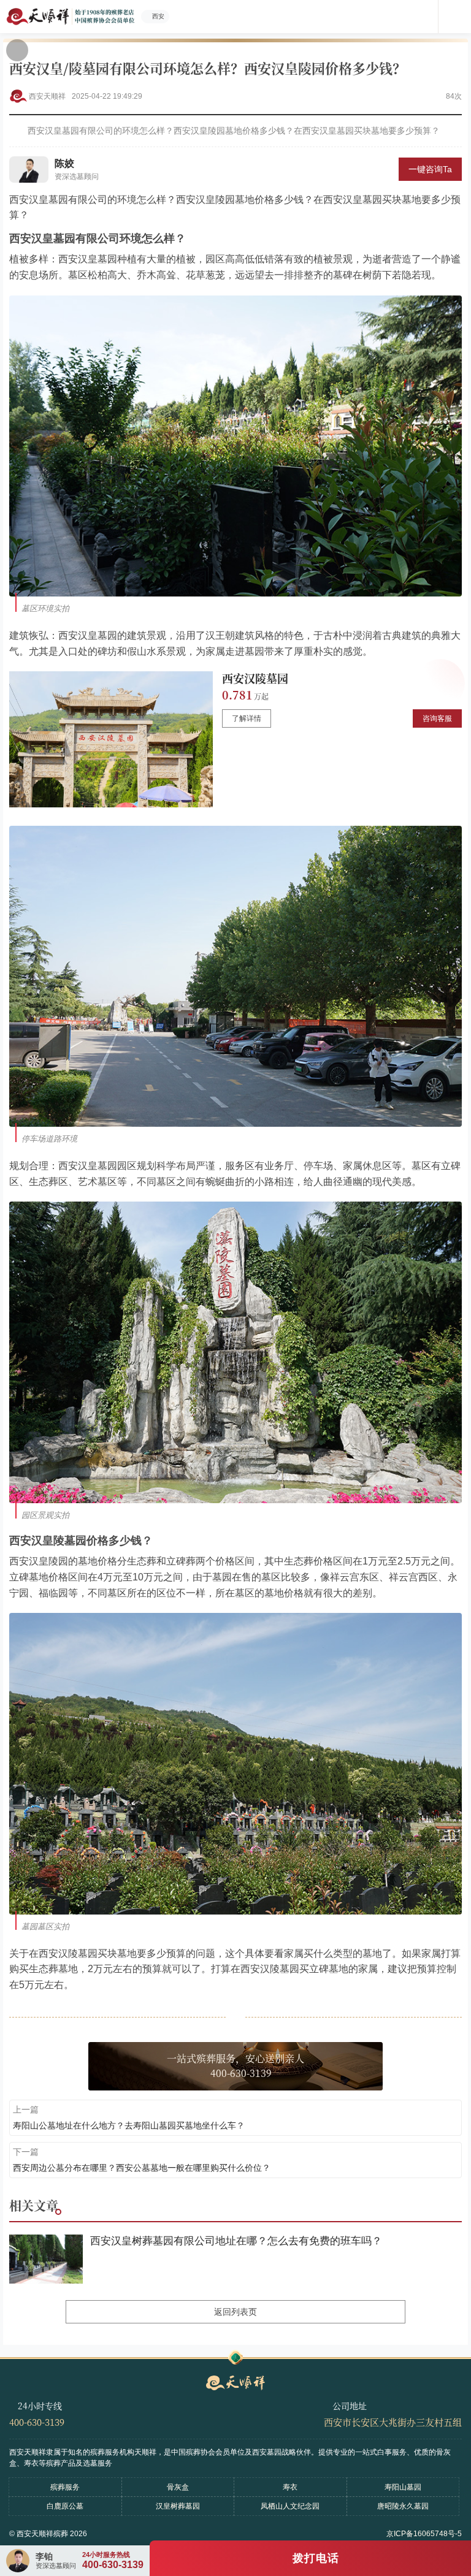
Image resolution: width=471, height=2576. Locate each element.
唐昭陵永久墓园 (403, 2506)
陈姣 (64, 163)
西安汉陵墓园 (255, 678)
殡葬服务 (65, 2487)
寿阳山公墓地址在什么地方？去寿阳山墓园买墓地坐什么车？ (129, 2125)
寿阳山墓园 (403, 2487)
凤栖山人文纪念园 (290, 2506)
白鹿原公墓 (65, 2506)
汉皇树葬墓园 (178, 2506)
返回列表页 (235, 2312)
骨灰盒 (178, 2487)
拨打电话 (316, 2558)
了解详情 (247, 718)
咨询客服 (437, 718)
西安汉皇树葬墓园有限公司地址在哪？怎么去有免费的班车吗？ (236, 2241)
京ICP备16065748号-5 (424, 2534)
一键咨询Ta (430, 169)
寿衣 (290, 2487)
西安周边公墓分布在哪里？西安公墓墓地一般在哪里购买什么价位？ (142, 2168)
